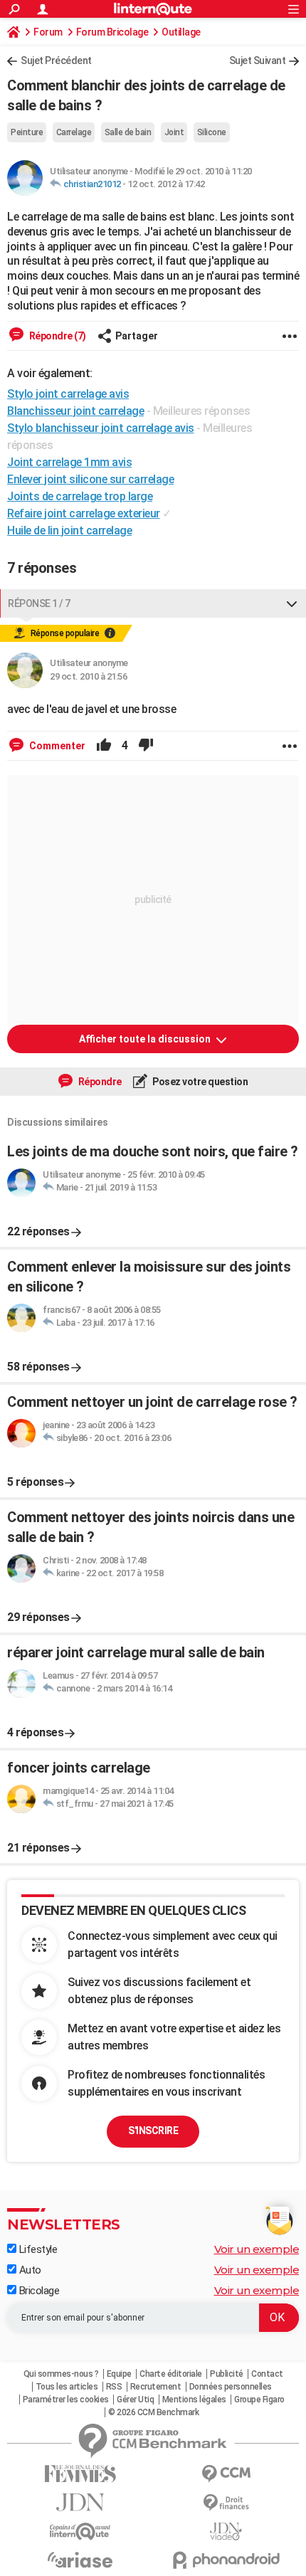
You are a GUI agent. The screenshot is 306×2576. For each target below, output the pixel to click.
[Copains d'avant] (80, 2532)
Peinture (27, 132)
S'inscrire (153, 2131)
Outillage (181, 32)
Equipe (119, 2374)
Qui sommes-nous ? (61, 2374)
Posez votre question (200, 1082)
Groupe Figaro (259, 2400)
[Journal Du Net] (80, 2502)
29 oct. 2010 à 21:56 (88, 676)
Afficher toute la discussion (146, 1039)
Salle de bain (128, 132)
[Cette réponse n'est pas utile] (146, 746)
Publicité (227, 2374)
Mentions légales (194, 2400)
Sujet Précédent (56, 60)
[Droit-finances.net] (226, 2503)
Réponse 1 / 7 (39, 603)
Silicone (212, 132)
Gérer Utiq (135, 2400)
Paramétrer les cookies (66, 2400)
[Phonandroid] (226, 2560)
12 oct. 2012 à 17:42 (166, 184)
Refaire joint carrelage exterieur (84, 513)
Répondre (99, 1082)
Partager (137, 336)
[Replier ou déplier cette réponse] (292, 603)
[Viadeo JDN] (226, 2532)
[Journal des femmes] (80, 2474)
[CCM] (226, 2474)
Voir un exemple (257, 2249)
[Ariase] (80, 2560)
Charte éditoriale (171, 2374)
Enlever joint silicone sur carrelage (90, 479)
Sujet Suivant (258, 60)
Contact (267, 2374)
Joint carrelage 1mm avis (69, 462)
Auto (29, 2270)
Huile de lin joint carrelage (69, 530)
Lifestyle (37, 2249)
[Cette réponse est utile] (104, 746)
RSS (114, 2387)
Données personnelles (231, 2387)
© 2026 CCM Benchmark (153, 2412)
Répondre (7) (57, 336)
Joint (174, 132)
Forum (48, 32)
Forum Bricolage (112, 32)
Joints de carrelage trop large (80, 496)
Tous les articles (67, 2387)
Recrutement (156, 2387)
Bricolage (38, 2291)
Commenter (56, 746)
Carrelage (74, 132)
